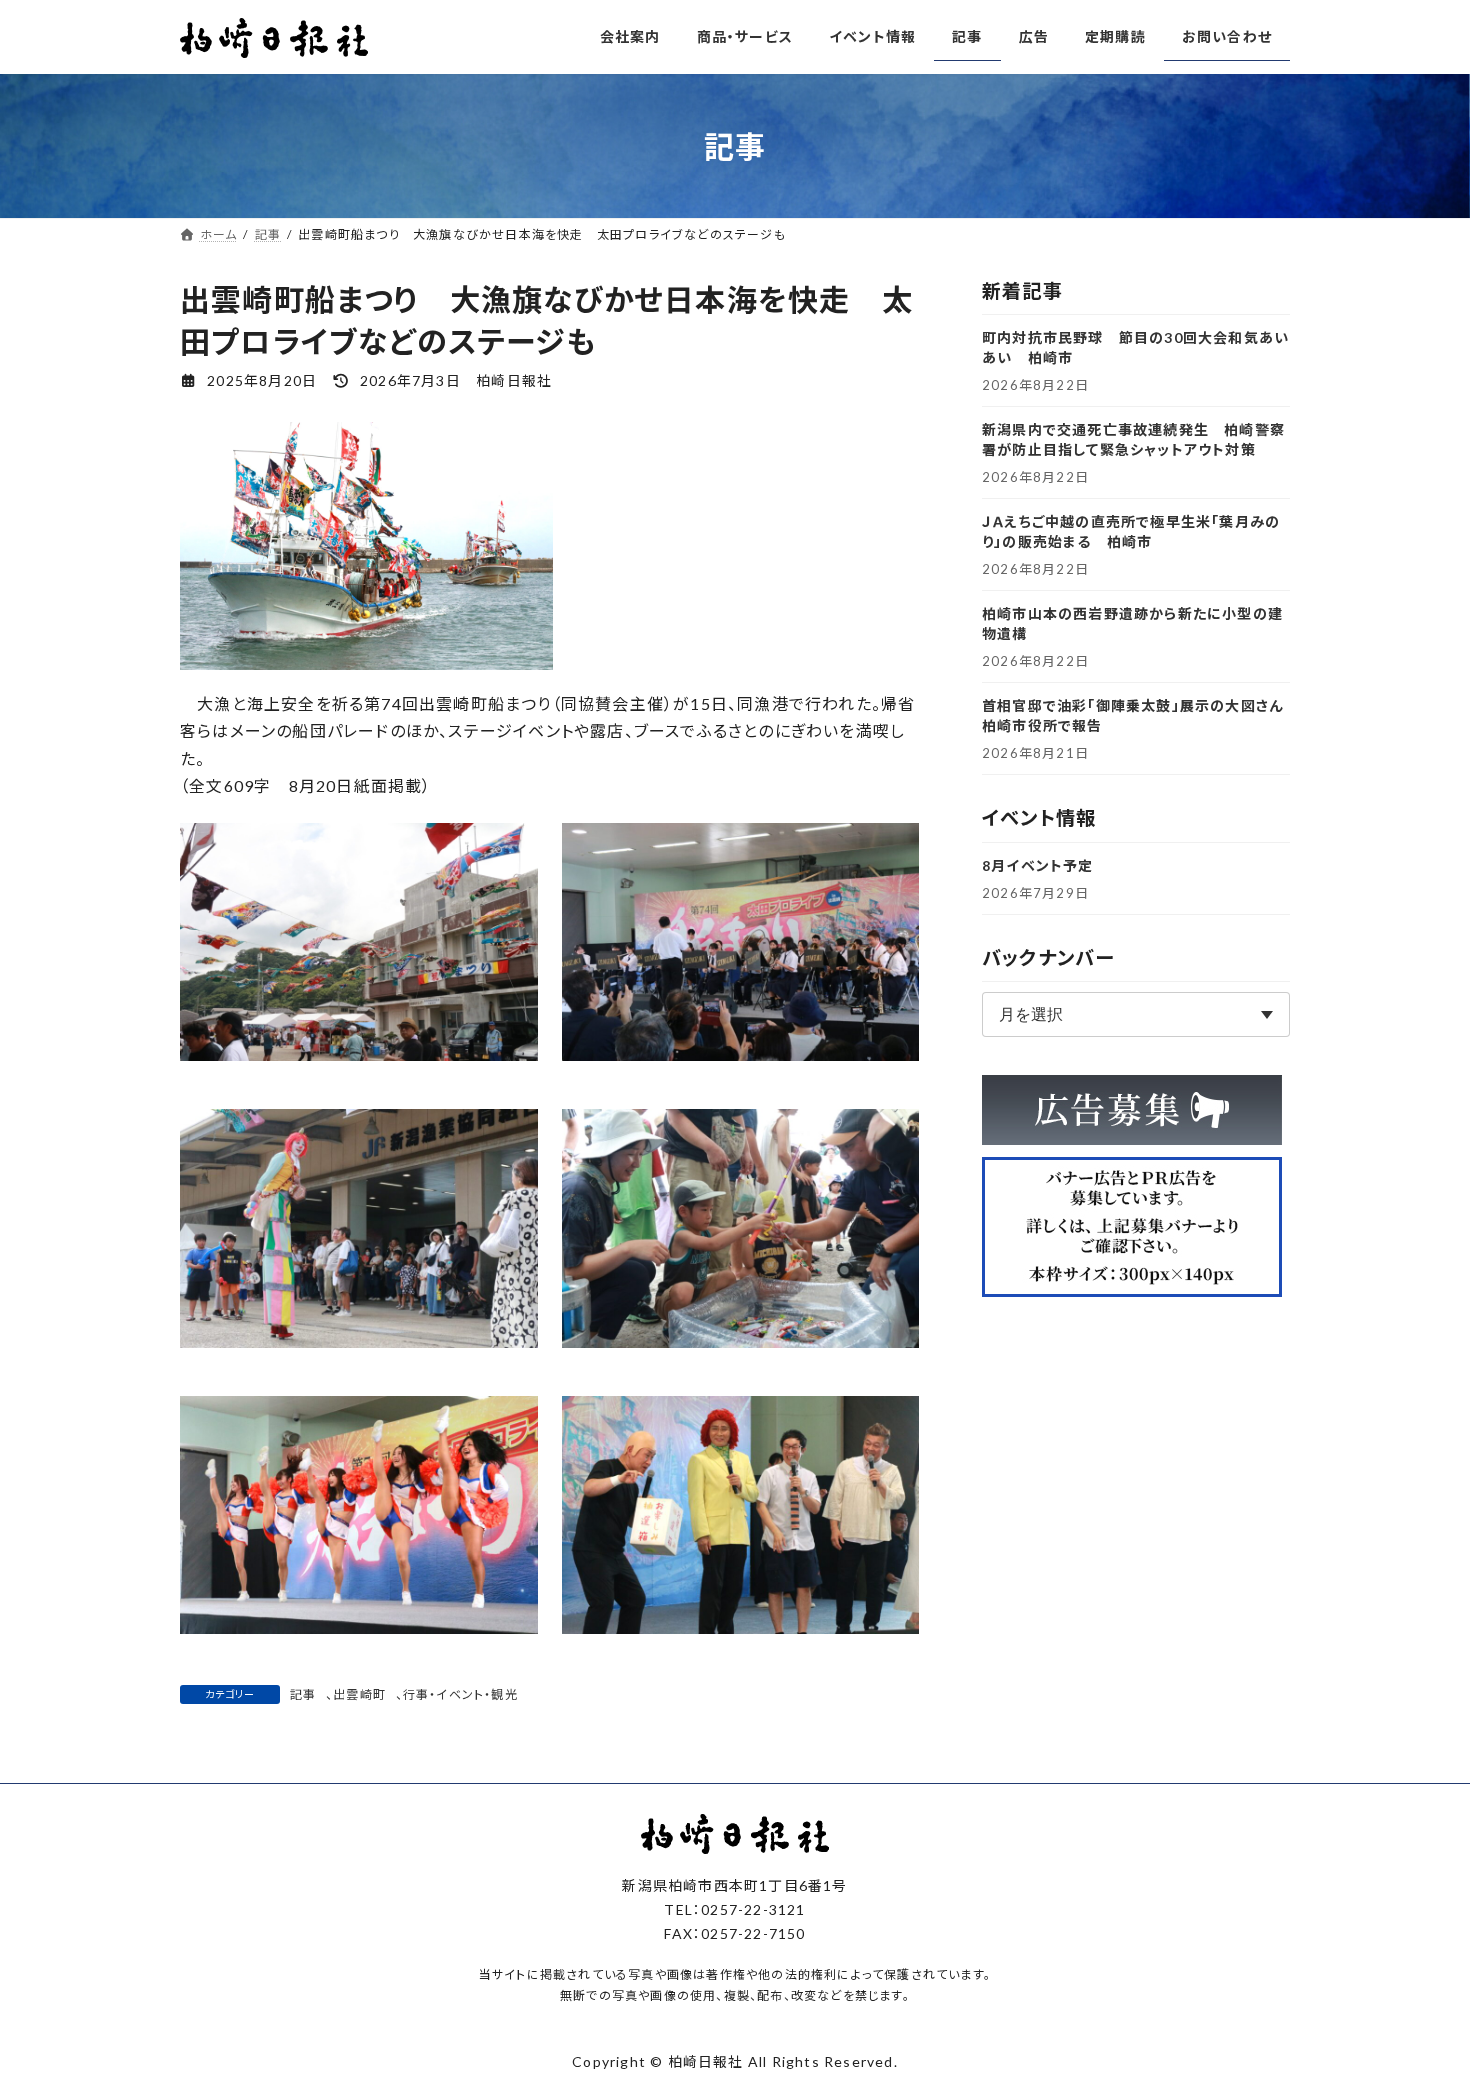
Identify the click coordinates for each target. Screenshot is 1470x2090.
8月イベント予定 (1038, 865)
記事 (303, 1694)
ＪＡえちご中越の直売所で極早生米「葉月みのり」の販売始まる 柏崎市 (1131, 531)
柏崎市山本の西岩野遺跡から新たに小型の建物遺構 (1132, 623)
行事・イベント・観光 (460, 1694)
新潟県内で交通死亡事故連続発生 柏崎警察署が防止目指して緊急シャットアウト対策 (1133, 439)
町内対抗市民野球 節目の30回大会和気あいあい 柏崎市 (1135, 347)
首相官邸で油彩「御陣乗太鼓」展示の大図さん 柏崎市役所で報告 (1136, 715)
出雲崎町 (359, 1694)
